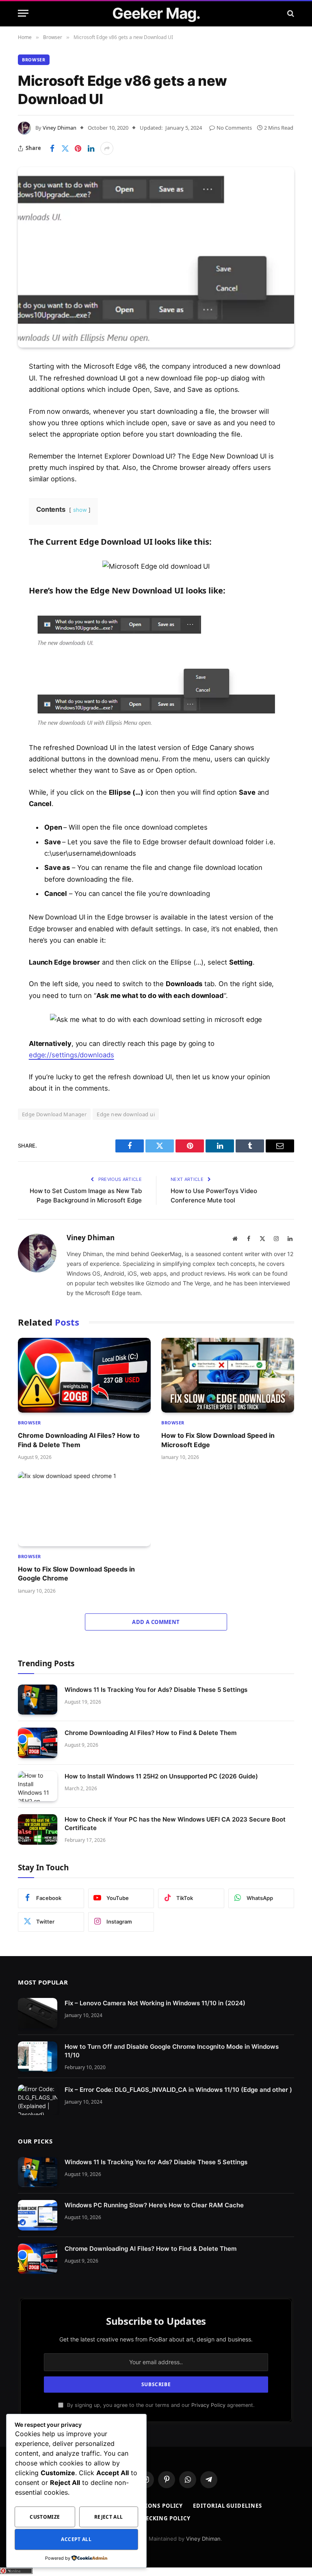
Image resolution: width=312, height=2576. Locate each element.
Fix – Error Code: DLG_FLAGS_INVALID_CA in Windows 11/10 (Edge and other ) (178, 2090)
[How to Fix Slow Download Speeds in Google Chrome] (84, 1509)
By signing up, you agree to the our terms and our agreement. (160, 2405)
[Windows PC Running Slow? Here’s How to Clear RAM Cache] (38, 2215)
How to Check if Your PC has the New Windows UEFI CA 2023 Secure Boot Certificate (175, 1824)
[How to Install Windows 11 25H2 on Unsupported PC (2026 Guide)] (38, 1786)
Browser (34, 60)
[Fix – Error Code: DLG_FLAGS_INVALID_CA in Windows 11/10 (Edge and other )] (38, 2100)
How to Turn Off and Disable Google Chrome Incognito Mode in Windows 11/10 (172, 2050)
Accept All (76, 2539)
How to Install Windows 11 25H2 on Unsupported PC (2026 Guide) (161, 1776)
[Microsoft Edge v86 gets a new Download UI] (156, 257)
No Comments (234, 128)
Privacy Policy (208, 2405)
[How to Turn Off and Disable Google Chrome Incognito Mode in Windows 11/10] (38, 2056)
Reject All (109, 2517)
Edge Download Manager (54, 1114)
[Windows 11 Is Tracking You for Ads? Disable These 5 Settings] (38, 1700)
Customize (45, 2517)
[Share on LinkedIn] (91, 148)
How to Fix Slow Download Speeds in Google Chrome (76, 1574)
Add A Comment (156, 1622)
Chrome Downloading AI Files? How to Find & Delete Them (79, 1440)
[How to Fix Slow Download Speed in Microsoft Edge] (228, 1375)
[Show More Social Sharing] (107, 148)
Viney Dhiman (60, 128)
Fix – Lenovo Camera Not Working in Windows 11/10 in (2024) (155, 2003)
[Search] (290, 13)
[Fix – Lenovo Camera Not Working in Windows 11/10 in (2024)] (38, 2013)
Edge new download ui (126, 1114)
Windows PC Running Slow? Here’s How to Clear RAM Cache (154, 2205)
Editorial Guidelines (227, 2506)
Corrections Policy (151, 2506)
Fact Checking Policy (156, 2518)
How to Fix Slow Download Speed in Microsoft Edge (218, 1440)
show (80, 510)
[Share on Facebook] (52, 148)
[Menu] (23, 13)
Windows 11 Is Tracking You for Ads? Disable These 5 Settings (156, 1690)
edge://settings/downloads (71, 1055)
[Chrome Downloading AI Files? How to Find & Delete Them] (84, 1375)
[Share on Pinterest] (78, 148)
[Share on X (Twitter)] (65, 148)
